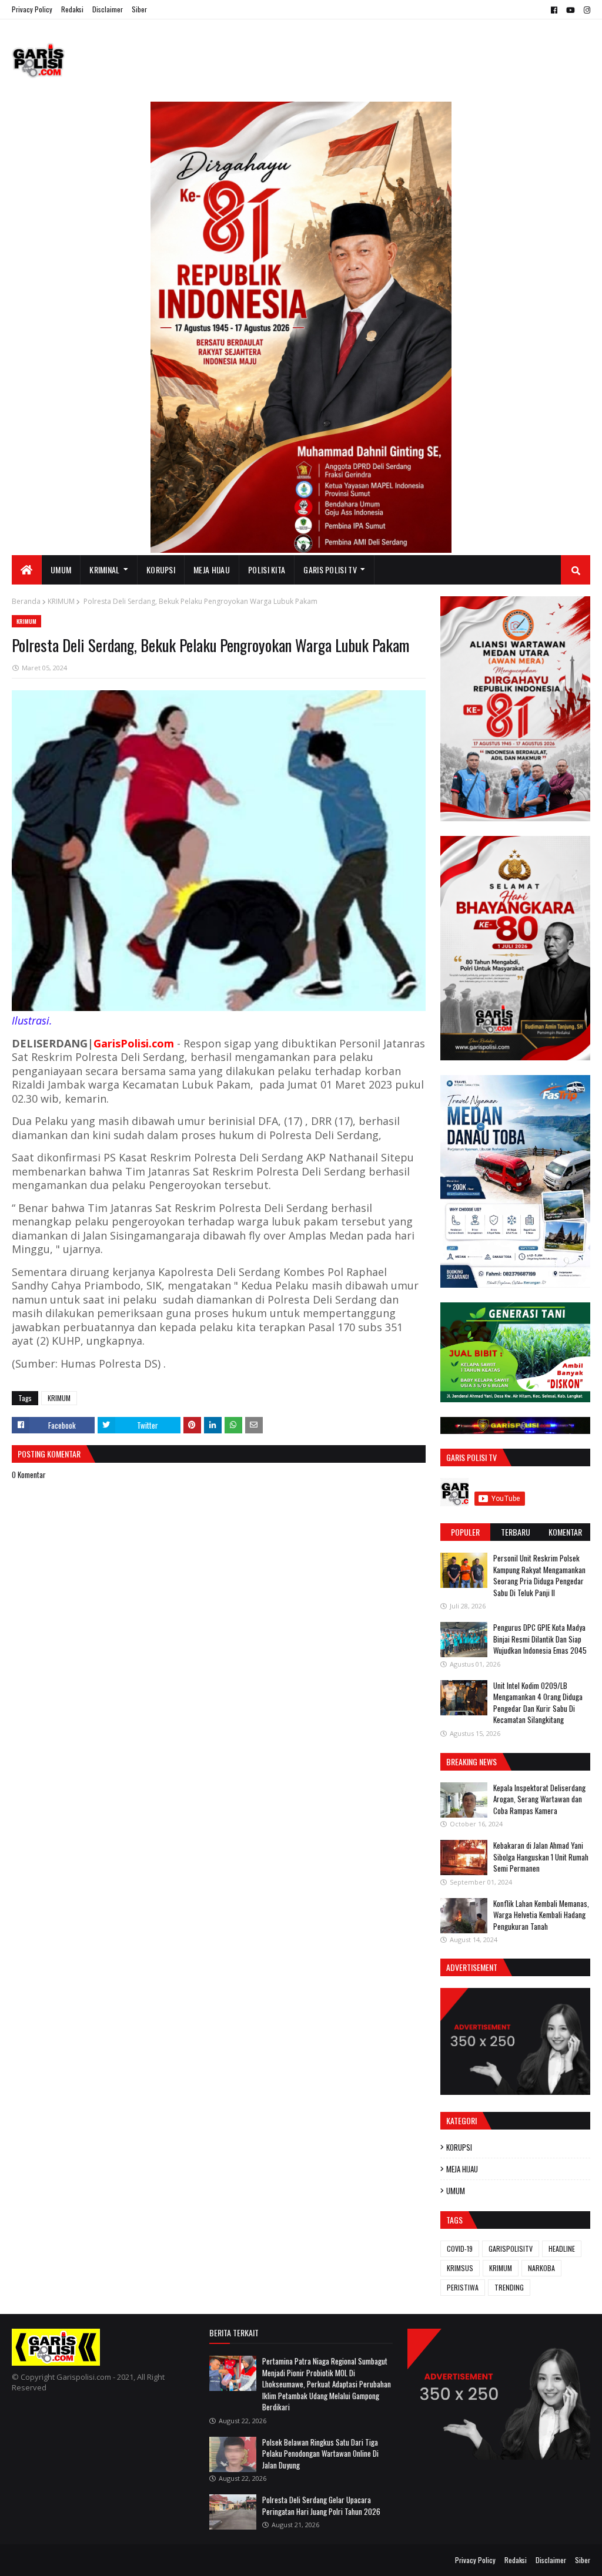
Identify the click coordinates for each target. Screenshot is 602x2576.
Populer (465, 1532)
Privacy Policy (32, 9)
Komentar (565, 1532)
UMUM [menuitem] (61, 570)
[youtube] (571, 10)
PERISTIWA (463, 2287)
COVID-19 (460, 2248)
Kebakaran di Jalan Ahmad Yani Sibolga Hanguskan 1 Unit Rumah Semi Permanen (541, 1857)
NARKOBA (541, 2268)
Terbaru (516, 1532)
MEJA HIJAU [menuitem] (212, 570)
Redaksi (72, 9)
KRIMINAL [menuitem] (104, 570)
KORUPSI (459, 2147)
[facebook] (554, 10)
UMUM (456, 2191)
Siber (139, 9)
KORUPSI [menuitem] (161, 570)
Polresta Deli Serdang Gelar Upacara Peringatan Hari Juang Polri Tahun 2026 (321, 2506)
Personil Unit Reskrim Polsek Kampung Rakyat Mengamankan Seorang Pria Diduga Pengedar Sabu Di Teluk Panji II (539, 1575)
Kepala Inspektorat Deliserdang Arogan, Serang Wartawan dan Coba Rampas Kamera (539, 1799)
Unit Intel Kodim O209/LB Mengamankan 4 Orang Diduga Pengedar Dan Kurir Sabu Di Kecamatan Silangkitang (538, 1703)
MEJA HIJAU (462, 2169)
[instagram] (586, 10)
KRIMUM (61, 601)
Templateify (58, 2560)
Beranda (26, 601)
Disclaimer (108, 9)
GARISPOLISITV (511, 2248)
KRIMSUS (460, 2268)
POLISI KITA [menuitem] (267, 570)
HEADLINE (562, 2248)
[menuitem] (27, 570)
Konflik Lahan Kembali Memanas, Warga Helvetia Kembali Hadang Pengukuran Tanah (541, 1915)
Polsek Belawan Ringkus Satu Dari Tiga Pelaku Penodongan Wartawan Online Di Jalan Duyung (320, 2454)
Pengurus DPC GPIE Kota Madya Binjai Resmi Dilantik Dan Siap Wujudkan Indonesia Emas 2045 (540, 1639)
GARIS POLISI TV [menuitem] (330, 570)
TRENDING (509, 2287)
